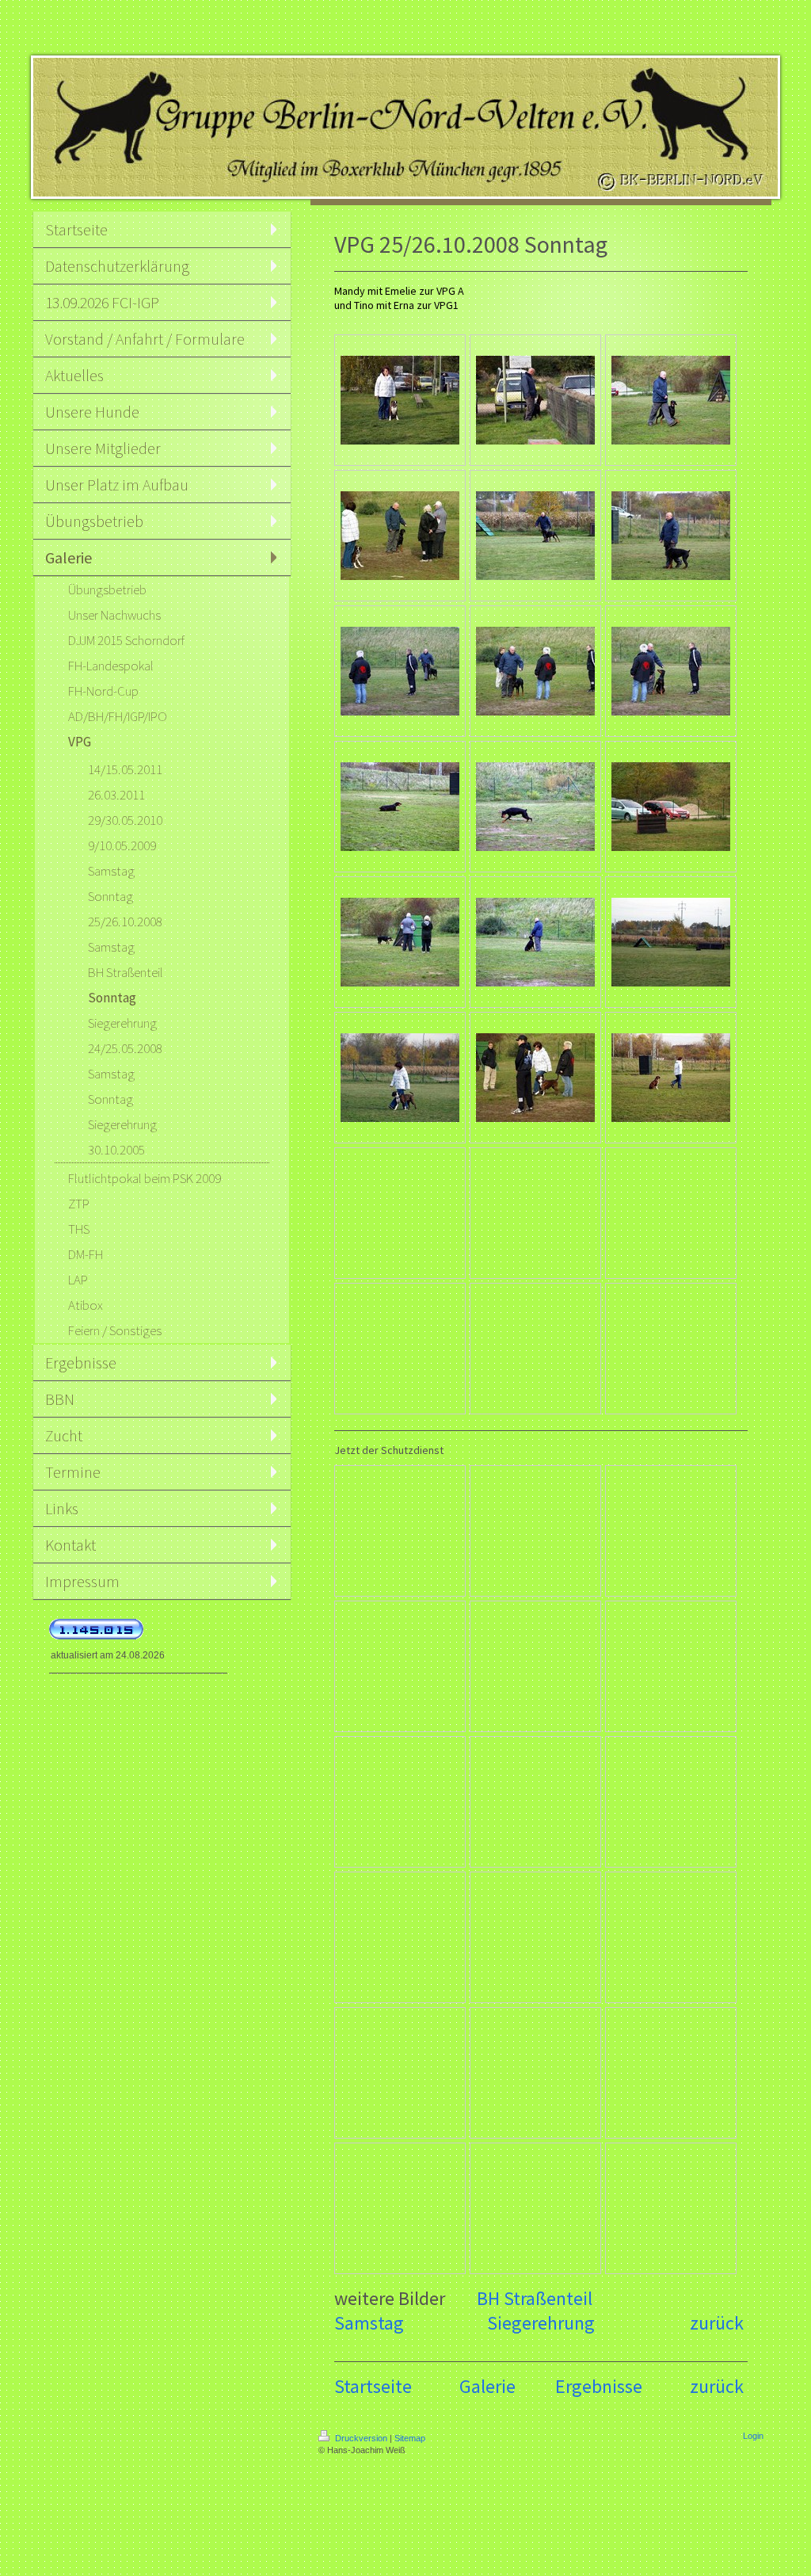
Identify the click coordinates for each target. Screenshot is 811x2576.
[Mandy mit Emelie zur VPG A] (400, 400)
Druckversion (361, 2438)
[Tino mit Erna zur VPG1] (535, 400)
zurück (717, 2323)
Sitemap (410, 2438)
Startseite (373, 2386)
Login (753, 2436)
